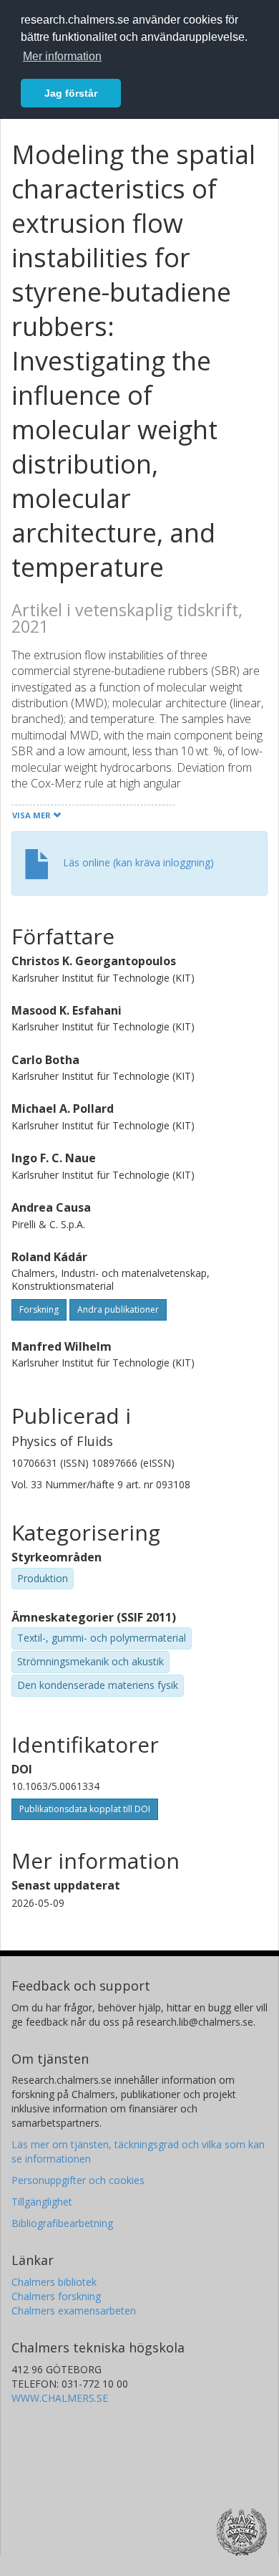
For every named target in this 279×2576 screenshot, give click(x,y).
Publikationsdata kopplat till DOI (85, 1809)
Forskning (39, 1309)
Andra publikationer (118, 1309)
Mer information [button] (62, 56)
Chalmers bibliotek (54, 2282)
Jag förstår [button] (71, 93)
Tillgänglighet (42, 2202)
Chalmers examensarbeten (74, 2311)
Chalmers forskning (56, 2296)
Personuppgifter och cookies (78, 2180)
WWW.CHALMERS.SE (60, 2398)
